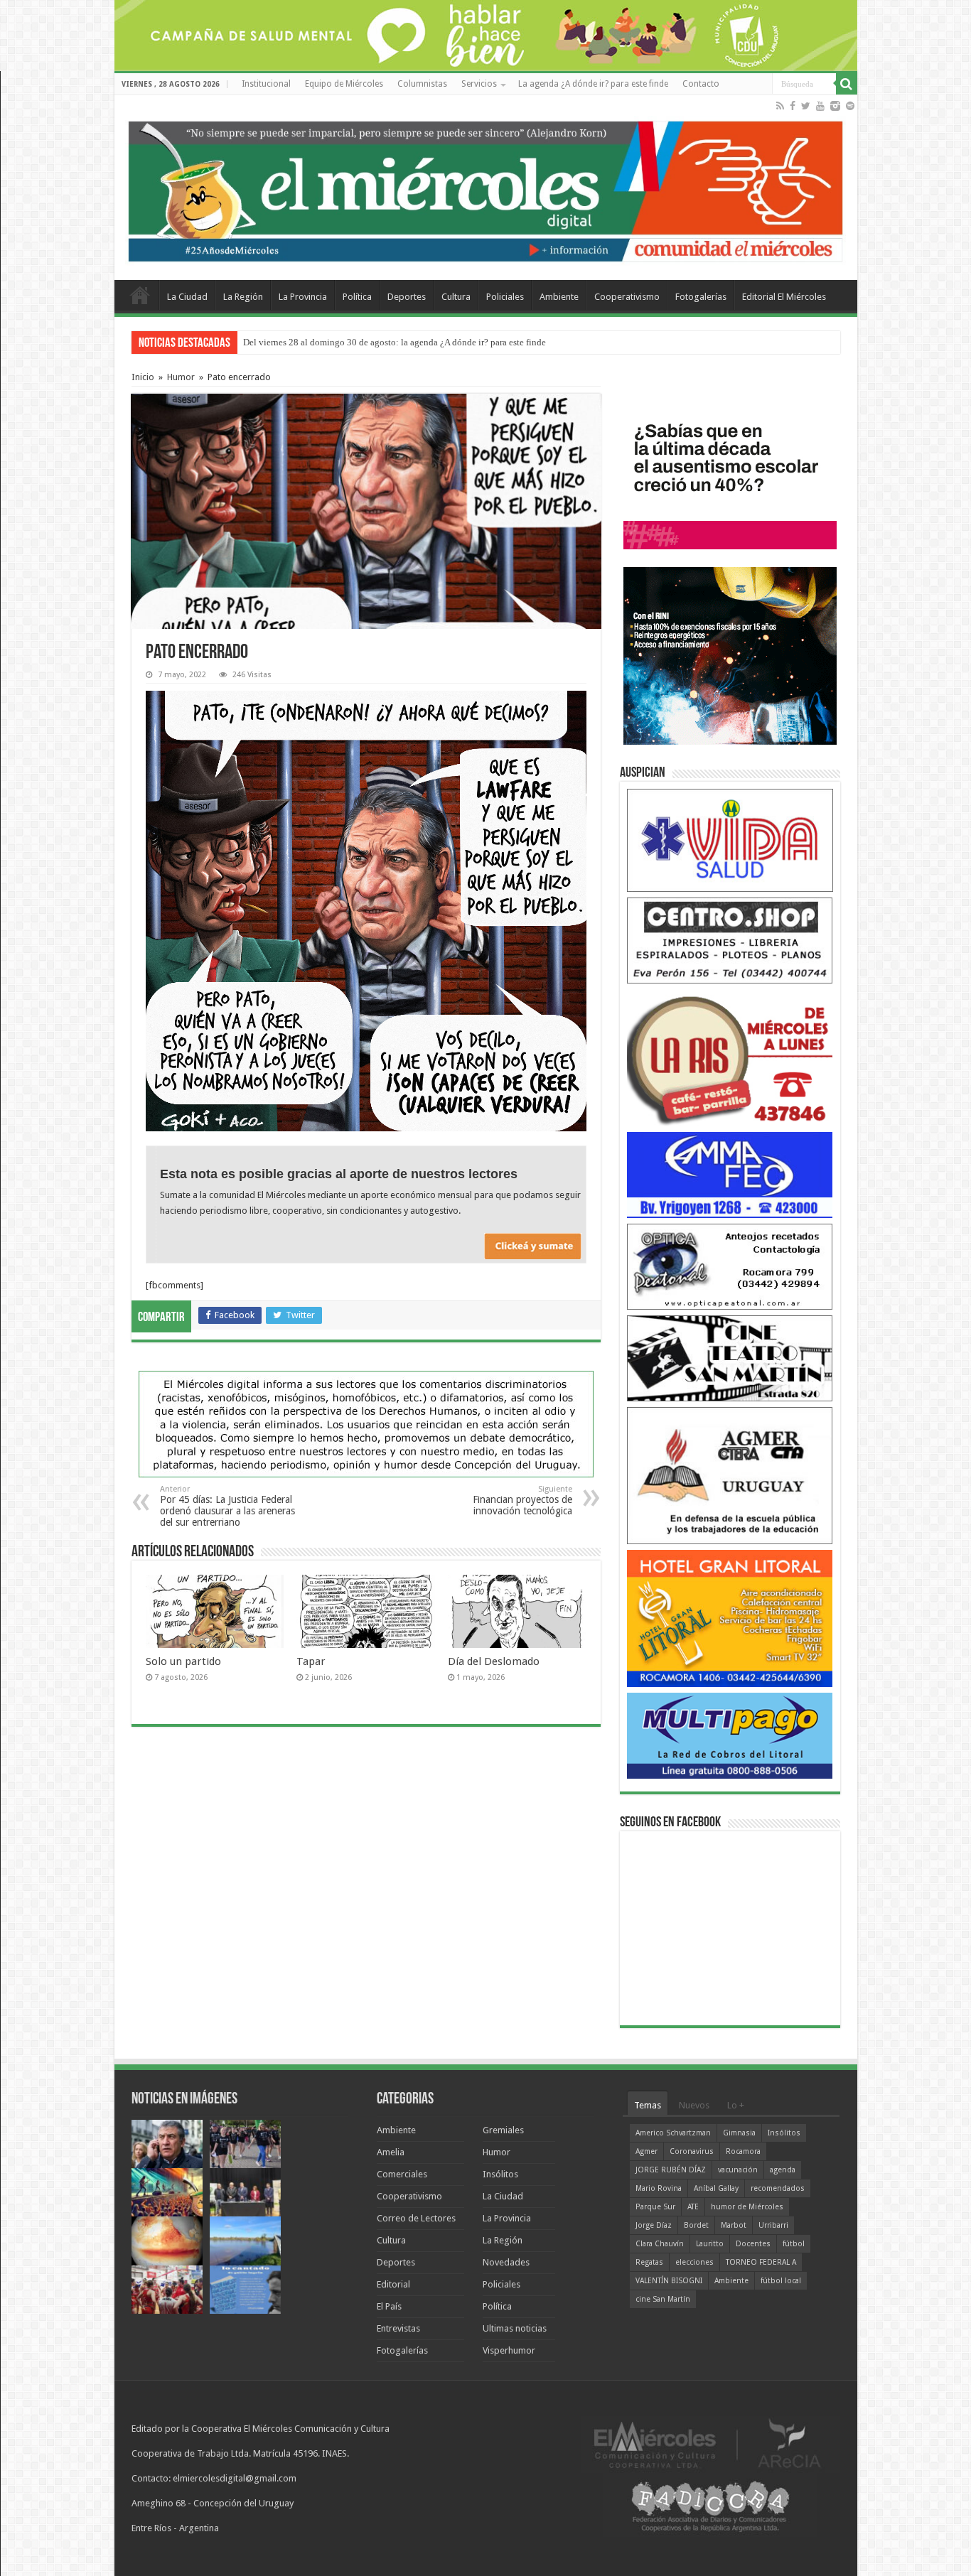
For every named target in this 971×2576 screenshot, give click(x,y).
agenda (783, 2170)
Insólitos (500, 2174)
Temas (648, 2105)
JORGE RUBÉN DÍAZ (671, 2170)
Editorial (393, 2284)
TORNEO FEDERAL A (761, 2262)
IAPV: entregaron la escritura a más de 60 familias (338, 342)
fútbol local (781, 2281)
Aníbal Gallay (716, 2188)
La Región (243, 297)
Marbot (734, 2225)
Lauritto (710, 2244)
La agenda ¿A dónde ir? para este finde (593, 84)
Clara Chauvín (660, 2244)
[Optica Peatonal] (730, 1266)
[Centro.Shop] (730, 940)
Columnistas (422, 84)
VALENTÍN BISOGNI (669, 2281)
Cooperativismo (627, 297)
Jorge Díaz (654, 2225)
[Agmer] (730, 1475)
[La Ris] (730, 1057)
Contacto (701, 84)
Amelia (391, 2152)
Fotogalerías (701, 297)
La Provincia (303, 297)
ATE (693, 2207)
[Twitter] (806, 106)
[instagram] (835, 106)
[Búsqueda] (847, 84)
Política (357, 297)
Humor (181, 377)
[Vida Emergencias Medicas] (730, 840)
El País (389, 2306)
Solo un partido (183, 1661)
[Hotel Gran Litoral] (730, 1618)
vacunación (738, 2170)
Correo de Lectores (416, 2218)
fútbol (794, 2244)
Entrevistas (398, 2328)
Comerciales (402, 2174)
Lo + (736, 2105)
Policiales (505, 297)
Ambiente (559, 297)
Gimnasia (739, 2133)
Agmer (647, 2151)
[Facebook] (793, 106)
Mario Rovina (659, 2188)
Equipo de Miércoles (344, 84)
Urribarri (773, 2225)
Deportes (407, 297)
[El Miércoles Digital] (486, 188)
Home (140, 295)
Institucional (266, 84)
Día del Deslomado (494, 1661)
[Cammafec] (730, 1174)
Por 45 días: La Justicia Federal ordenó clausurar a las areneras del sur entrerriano (227, 1506)
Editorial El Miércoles (784, 297)
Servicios (479, 84)
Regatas (649, 2262)
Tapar (311, 1661)
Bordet (696, 2225)
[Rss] (780, 106)
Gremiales (503, 2130)
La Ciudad (187, 297)
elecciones (694, 2262)
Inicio (143, 377)
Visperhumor (509, 2350)
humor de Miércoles (747, 2207)
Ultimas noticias (515, 2328)
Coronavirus (692, 2151)
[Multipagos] (730, 1735)
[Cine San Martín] (730, 1358)
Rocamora (743, 2151)
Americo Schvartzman (673, 2133)
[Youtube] (820, 106)
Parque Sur (655, 2207)
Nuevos (694, 2105)
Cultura (456, 297)
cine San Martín (663, 2299)
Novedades (506, 2262)
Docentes (753, 2244)
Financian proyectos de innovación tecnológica (522, 1500)
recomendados (778, 2188)
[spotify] (850, 106)
